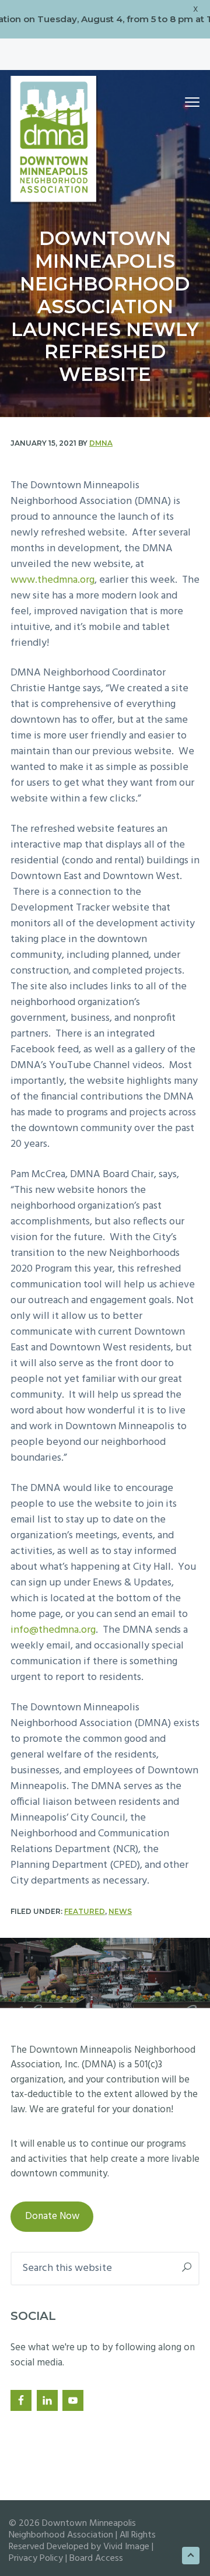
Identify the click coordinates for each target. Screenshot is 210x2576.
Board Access (96, 2558)
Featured (85, 1911)
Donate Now (52, 2216)
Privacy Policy (36, 2558)
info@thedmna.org (53, 1630)
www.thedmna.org (52, 580)
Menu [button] (180, 102)
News (120, 1911)
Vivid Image (126, 2547)
